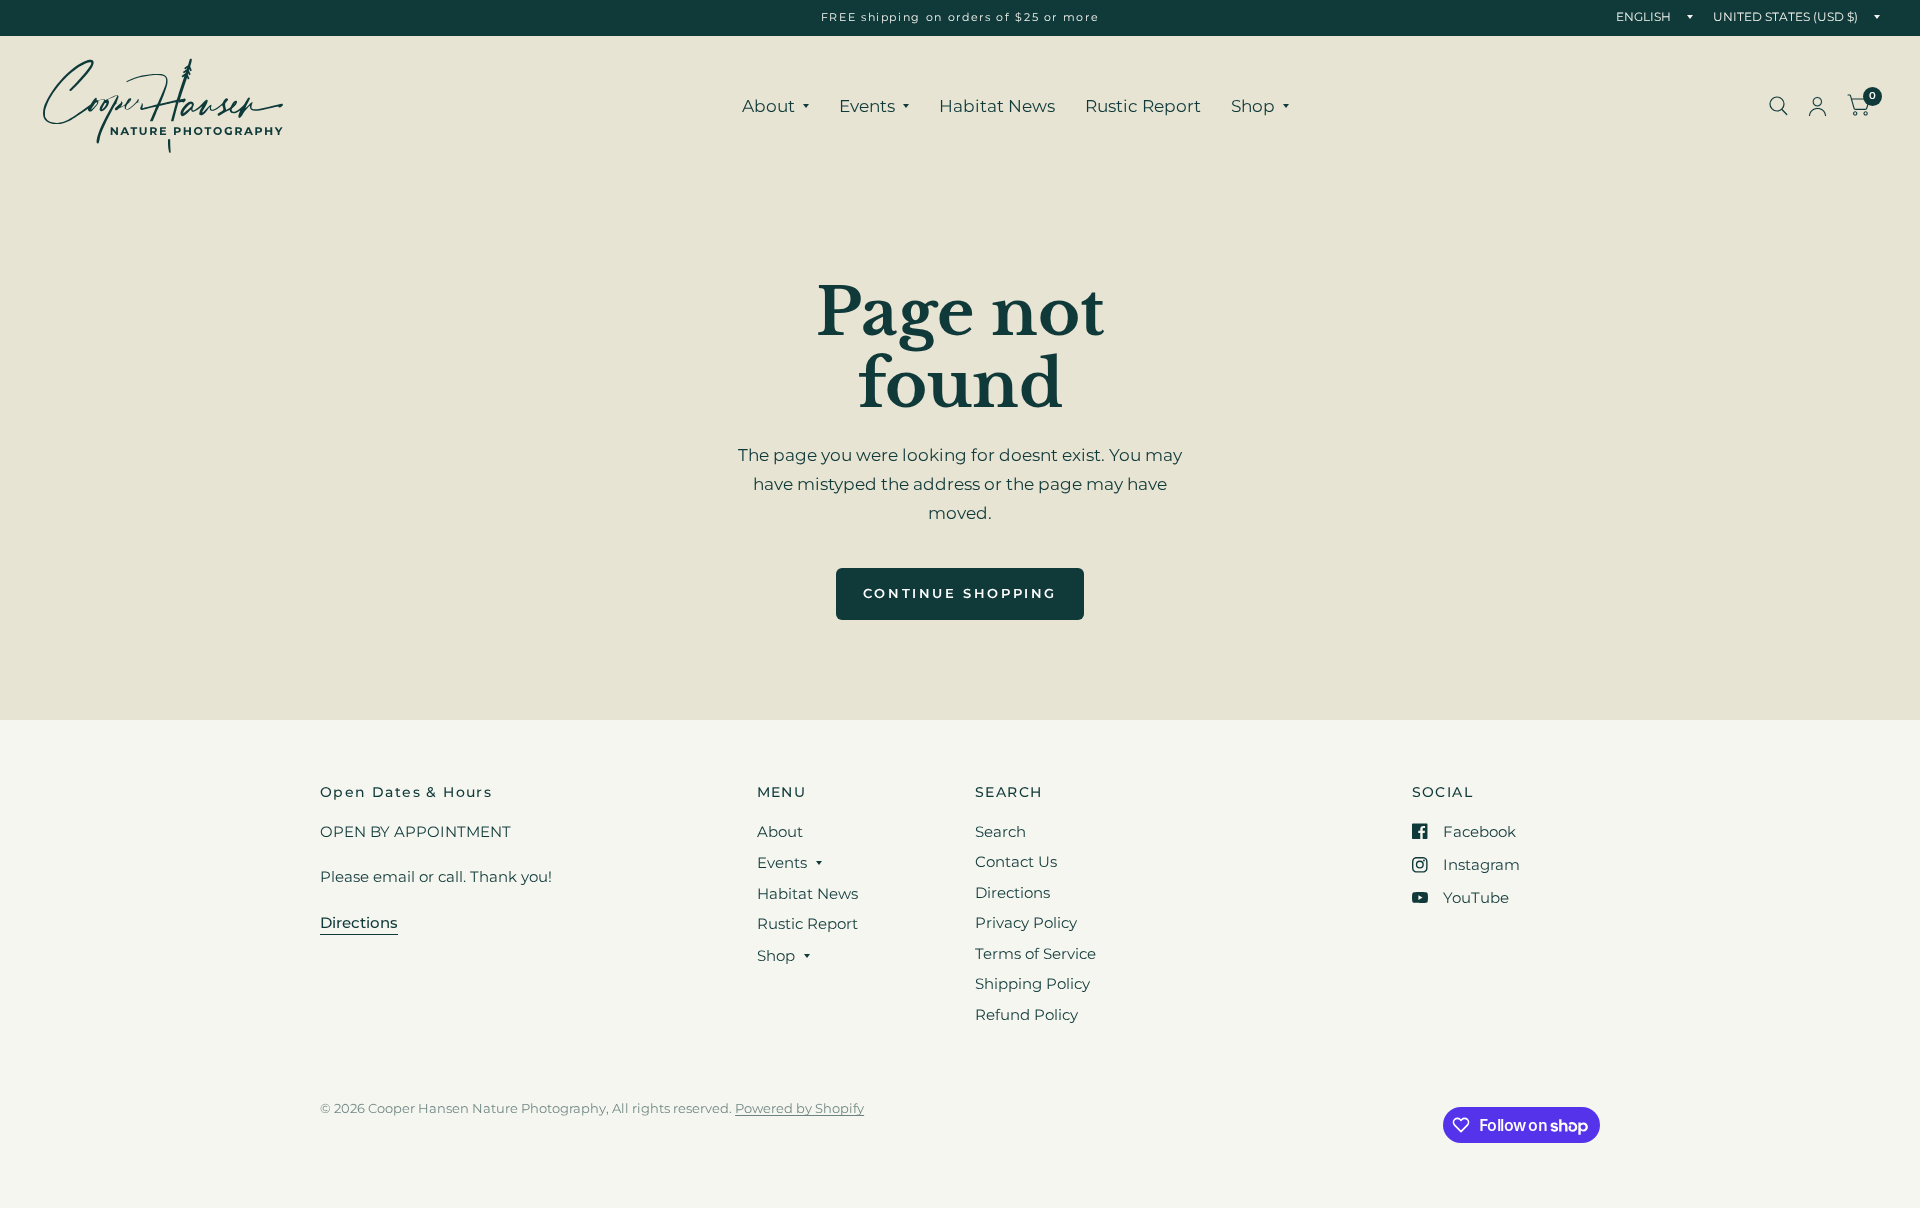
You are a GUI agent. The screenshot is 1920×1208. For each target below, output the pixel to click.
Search (1000, 831)
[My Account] (1817, 106)
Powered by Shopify (799, 1108)
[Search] (1778, 106)
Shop (1253, 106)
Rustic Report (1143, 106)
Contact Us (1016, 861)
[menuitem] (775, 106)
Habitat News (997, 106)
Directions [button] (359, 922)
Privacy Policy (1026, 922)
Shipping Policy (1032, 983)
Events (867, 106)
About (768, 106)
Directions (1012, 892)
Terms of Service (1035, 953)
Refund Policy (1026, 1014)
